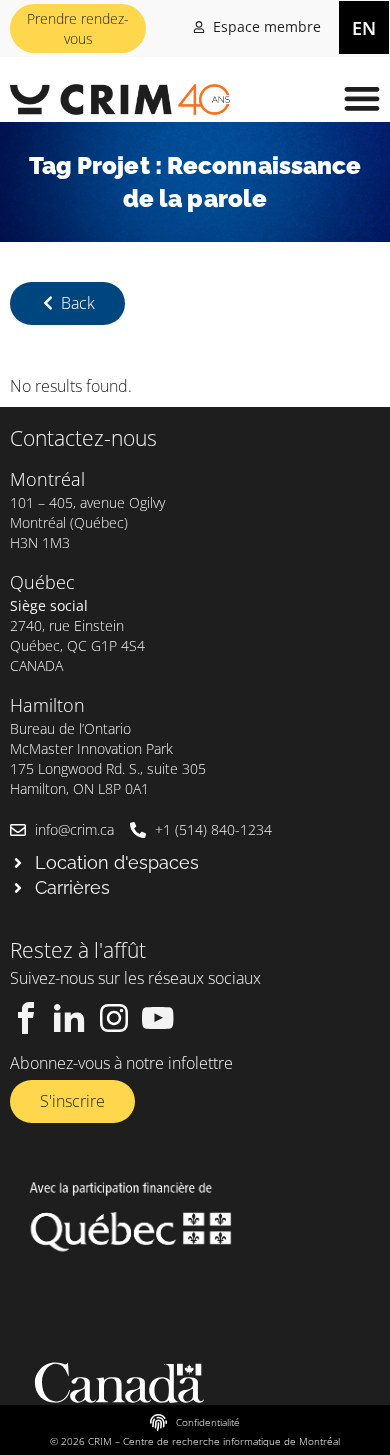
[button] (361, 97)
